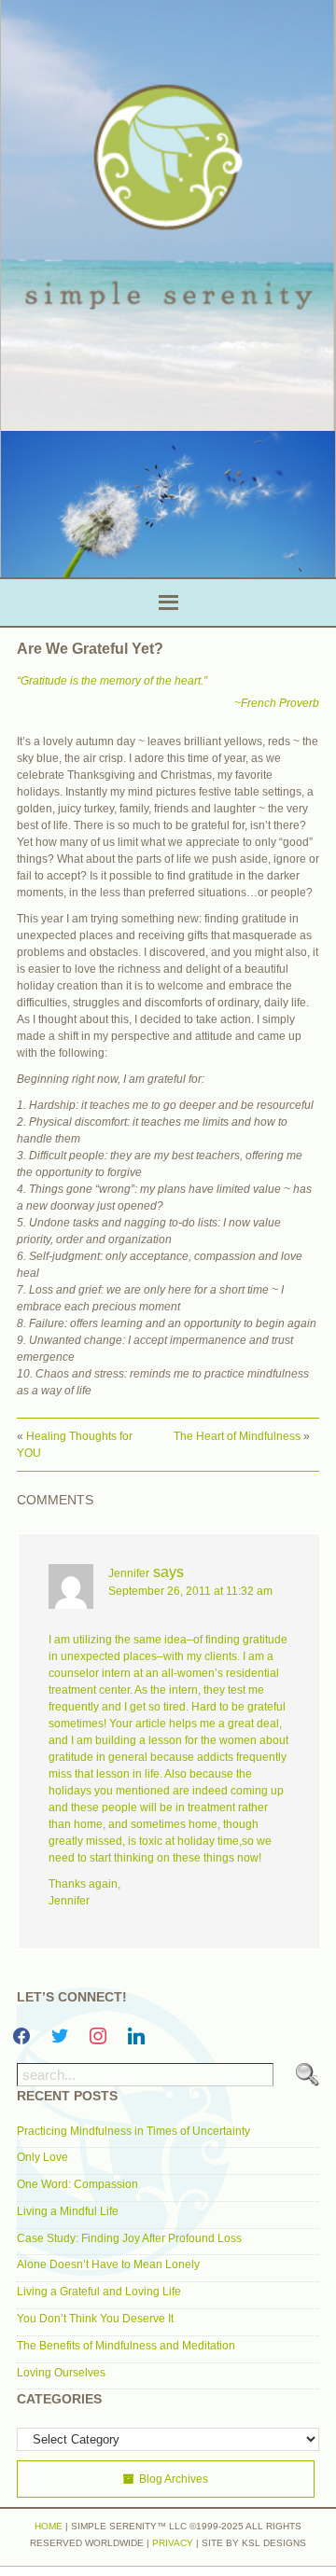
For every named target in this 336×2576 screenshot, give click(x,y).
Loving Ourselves (61, 2373)
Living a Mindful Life (68, 2211)
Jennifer (129, 1573)
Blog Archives (174, 2479)
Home (49, 2526)
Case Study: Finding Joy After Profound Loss (129, 2238)
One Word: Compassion (77, 2184)
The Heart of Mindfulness (237, 1436)
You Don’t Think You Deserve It (95, 2319)
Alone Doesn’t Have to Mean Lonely (108, 2264)
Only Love (42, 2157)
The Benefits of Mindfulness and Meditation (126, 2346)
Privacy (173, 2543)
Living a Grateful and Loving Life (99, 2292)
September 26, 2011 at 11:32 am (190, 1591)
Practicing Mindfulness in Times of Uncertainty (133, 2131)
